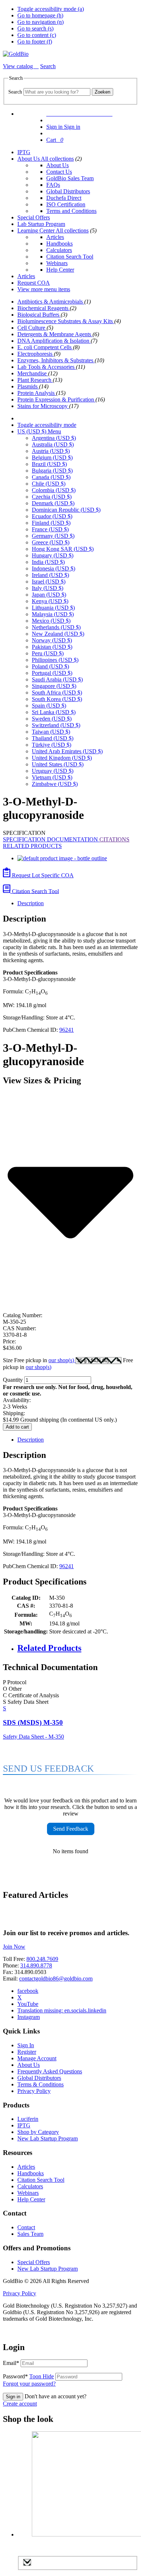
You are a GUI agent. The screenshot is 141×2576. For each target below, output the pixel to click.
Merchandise (33, 373)
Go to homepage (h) (40, 15)
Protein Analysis (37, 393)
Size (39, 1360)
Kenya (50, 601)
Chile (49, 484)
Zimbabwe (55, 784)
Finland (51, 523)
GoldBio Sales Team (70, 178)
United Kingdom (62, 758)
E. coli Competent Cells (45, 347)
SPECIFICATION (25, 839)
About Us (29, 159)
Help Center (60, 270)
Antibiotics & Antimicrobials (51, 302)
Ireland (50, 575)
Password (28, 2376)
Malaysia (53, 614)
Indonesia (54, 568)
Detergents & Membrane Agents (55, 334)
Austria (51, 451)
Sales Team (30, 2234)
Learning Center (37, 230)
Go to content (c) (37, 35)
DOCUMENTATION (73, 839)
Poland (50, 666)
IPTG (24, 152)
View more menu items (44, 289)
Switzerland (56, 725)
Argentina (54, 438)
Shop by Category (38, 2132)
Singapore (54, 686)
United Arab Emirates (67, 751)
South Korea (57, 699)
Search (15, 92)
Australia (53, 444)
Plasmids (28, 386)
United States (58, 764)
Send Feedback (71, 1829)
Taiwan (51, 732)
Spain (49, 706)
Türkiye (52, 745)
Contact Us (59, 172)
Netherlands (56, 627)
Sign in (13, 2397)
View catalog (19, 66)
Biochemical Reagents (44, 308)
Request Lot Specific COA (42, 875)
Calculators (59, 250)
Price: (9, 1341)
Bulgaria (52, 471)
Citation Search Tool (70, 257)
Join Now (14, 1947)
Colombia (54, 490)
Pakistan (52, 647)
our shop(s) (62, 1360)
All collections (57, 159)
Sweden (52, 719)
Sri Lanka (54, 712)
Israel (49, 582)
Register (27, 2052)
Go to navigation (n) (40, 22)
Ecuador (52, 516)
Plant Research (35, 380)
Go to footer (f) (35, 42)
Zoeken (102, 92)
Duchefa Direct (64, 198)
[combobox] (57, 92)
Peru (48, 653)
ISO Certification (66, 204)
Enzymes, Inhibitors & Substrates (56, 360)
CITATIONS (114, 839)
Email (11, 2363)
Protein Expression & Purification (56, 399)
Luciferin (28, 2119)
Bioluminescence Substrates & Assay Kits (66, 321)
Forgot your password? (29, 2384)
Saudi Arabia (57, 679)
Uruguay (53, 771)
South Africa (57, 693)
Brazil (49, 464)
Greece (51, 542)
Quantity (13, 1380)
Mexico (51, 621)
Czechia (52, 497)
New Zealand (58, 634)
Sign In (26, 2045)
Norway (52, 640)
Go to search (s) (35, 28)
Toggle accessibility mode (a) (51, 9)
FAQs (53, 185)
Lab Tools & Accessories (47, 367)
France (50, 529)
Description (31, 903)
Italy (48, 588)
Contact (26, 2227)
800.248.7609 (42, 1959)
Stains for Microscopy (43, 406)
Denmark (53, 503)
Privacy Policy (34, 2091)
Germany (53, 536)
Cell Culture (32, 328)
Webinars (57, 263)
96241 (67, 1030)
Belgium (52, 458)
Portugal (52, 673)
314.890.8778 (36, 1965)
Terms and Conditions (71, 211)
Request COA (34, 283)
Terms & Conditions (40, 2084)
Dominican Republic (66, 510)
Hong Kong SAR (63, 549)
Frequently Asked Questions (50, 2071)
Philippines (55, 660)
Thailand (53, 738)
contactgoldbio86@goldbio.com (56, 1979)
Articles (55, 237)
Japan (49, 595)
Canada (51, 477)
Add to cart (17, 1427)
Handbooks (59, 244)
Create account (20, 2404)
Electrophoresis (36, 354)
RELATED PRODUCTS (32, 846)
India (48, 562)
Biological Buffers (39, 315)
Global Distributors (68, 191)
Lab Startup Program (41, 224)
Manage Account (37, 2058)
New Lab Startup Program (48, 2138)
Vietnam (52, 777)
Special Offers (34, 217)
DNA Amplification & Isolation (54, 341)
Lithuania (53, 608)
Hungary (53, 555)
